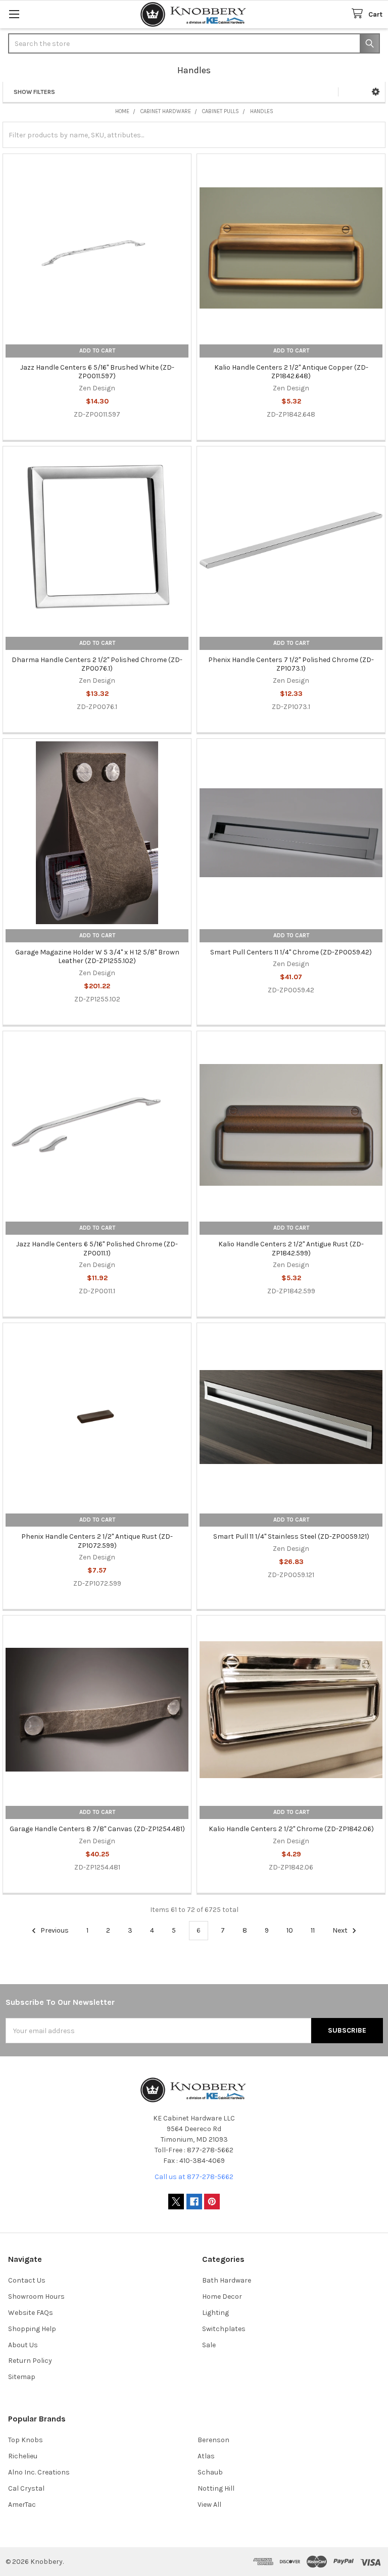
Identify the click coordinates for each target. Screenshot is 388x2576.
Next (341, 1930)
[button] (376, 92)
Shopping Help (32, 2329)
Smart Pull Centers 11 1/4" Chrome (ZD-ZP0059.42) (291, 952)
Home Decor (222, 2296)
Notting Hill (216, 2488)
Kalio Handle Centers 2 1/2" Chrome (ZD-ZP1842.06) (291, 1829)
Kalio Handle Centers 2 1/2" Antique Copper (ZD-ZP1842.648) (291, 372)
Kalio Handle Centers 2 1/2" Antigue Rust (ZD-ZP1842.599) (291, 1249)
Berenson (213, 2440)
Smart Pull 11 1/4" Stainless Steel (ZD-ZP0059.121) (291, 1536)
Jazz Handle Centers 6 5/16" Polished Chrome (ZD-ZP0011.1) (97, 1249)
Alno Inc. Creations (39, 2472)
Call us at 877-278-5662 (194, 2177)
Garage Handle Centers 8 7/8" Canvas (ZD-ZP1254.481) (97, 1829)
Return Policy (30, 2361)
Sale (209, 2345)
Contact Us (27, 2280)
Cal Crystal (26, 2488)
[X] (176, 2202)
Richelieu (23, 2456)
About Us (23, 2345)
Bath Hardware (227, 2280)
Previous (54, 1930)
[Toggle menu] (14, 14)
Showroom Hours (36, 2296)
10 (290, 1930)
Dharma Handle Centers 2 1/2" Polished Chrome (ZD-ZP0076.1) (97, 664)
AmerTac (22, 2505)
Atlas (206, 2456)
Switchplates (224, 2329)
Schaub (210, 2472)
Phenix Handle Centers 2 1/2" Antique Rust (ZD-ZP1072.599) (97, 1541)
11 (313, 1930)
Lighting (215, 2313)
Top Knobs (26, 2440)
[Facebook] (194, 2202)
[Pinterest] (212, 2202)
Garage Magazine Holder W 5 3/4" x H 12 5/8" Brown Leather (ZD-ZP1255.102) (97, 957)
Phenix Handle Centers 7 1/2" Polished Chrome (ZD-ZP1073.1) (291, 664)
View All (209, 2505)
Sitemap (22, 2377)
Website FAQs (31, 2313)
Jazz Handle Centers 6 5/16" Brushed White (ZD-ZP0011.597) (97, 372)
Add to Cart (97, 351)
